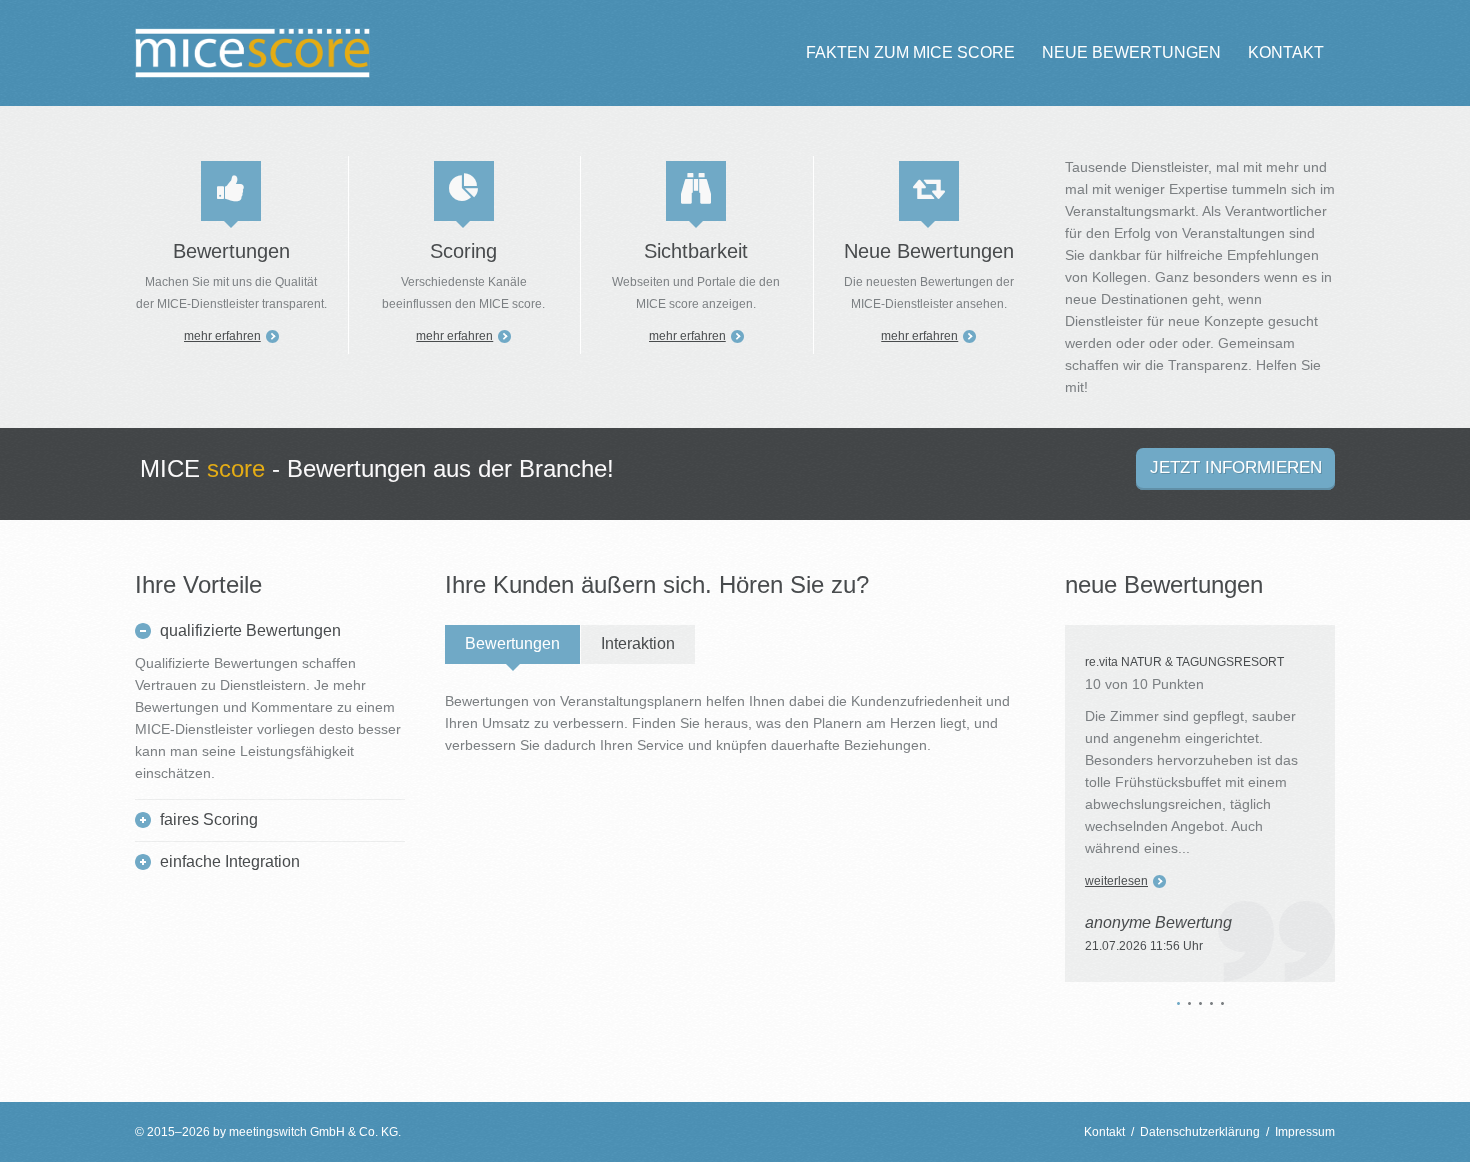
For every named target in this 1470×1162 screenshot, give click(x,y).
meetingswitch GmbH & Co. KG (313, 1132)
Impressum (1305, 1132)
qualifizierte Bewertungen (250, 630)
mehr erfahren (222, 336)
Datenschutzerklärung (1200, 1132)
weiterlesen (1116, 881)
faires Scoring (209, 819)
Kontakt (1104, 1132)
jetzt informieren (1236, 467)
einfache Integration (230, 861)
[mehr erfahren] (231, 191)
